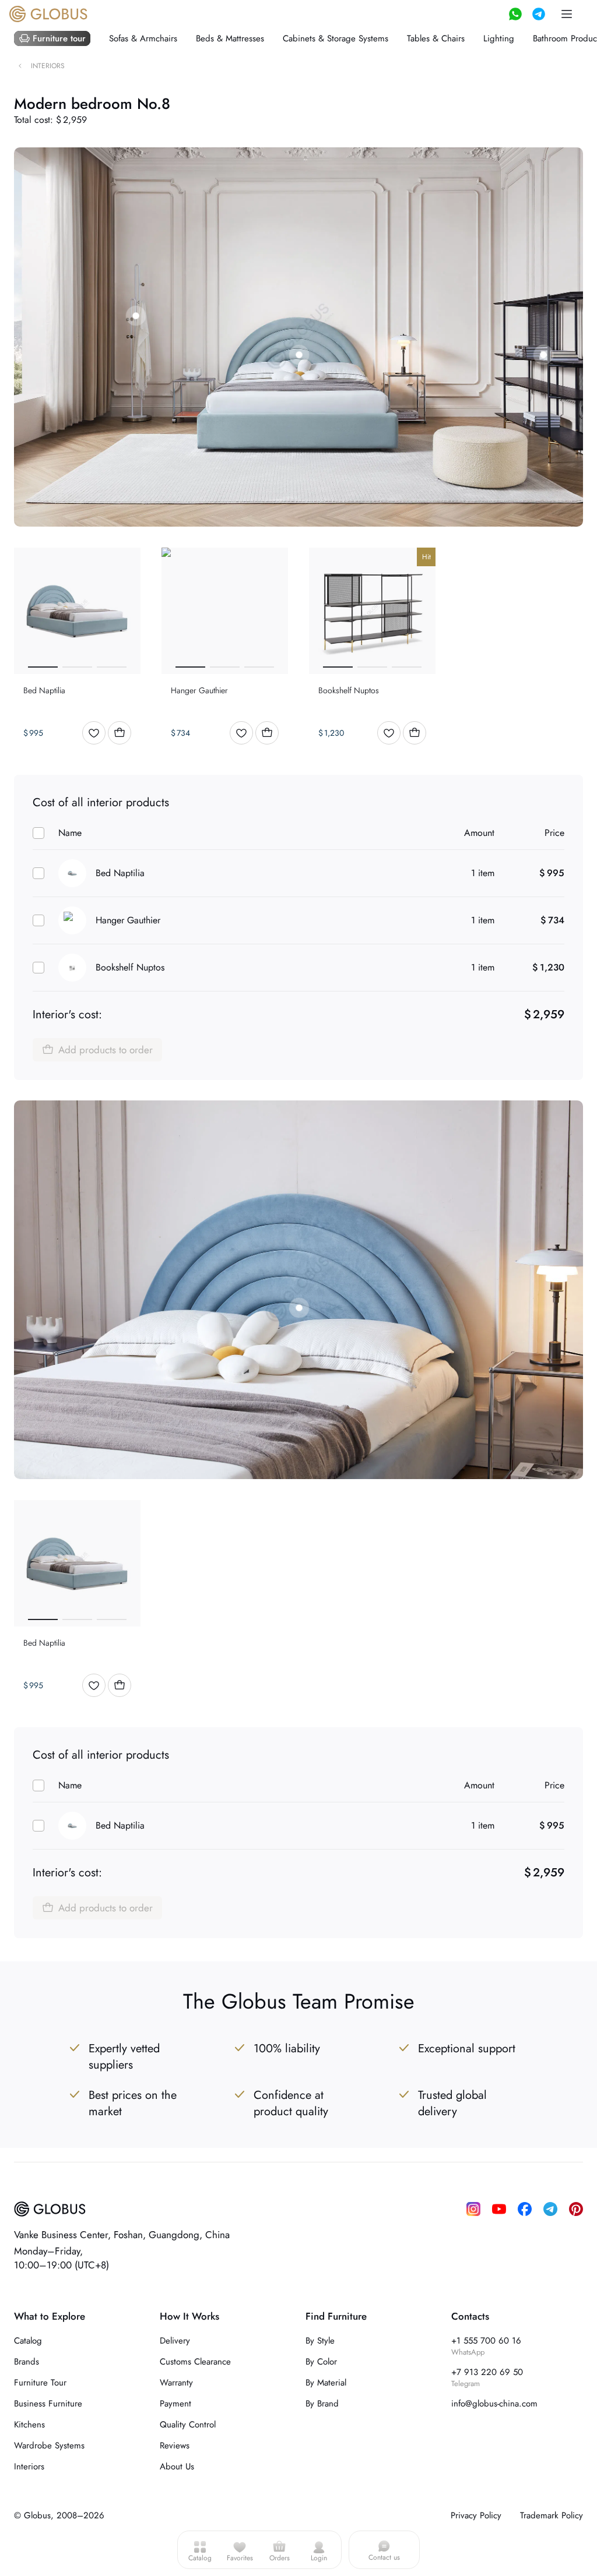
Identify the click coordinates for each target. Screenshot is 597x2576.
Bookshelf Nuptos (130, 967)
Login (319, 2558)
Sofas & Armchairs (143, 38)
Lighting (499, 38)
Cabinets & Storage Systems (336, 38)
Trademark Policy (552, 2515)
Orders (280, 2558)
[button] (567, 14)
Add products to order (106, 1050)
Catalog (200, 2558)
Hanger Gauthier (128, 920)
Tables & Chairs (436, 38)
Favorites (240, 2558)
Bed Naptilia (120, 873)
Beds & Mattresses (230, 38)
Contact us (384, 2557)
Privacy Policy (476, 2515)
